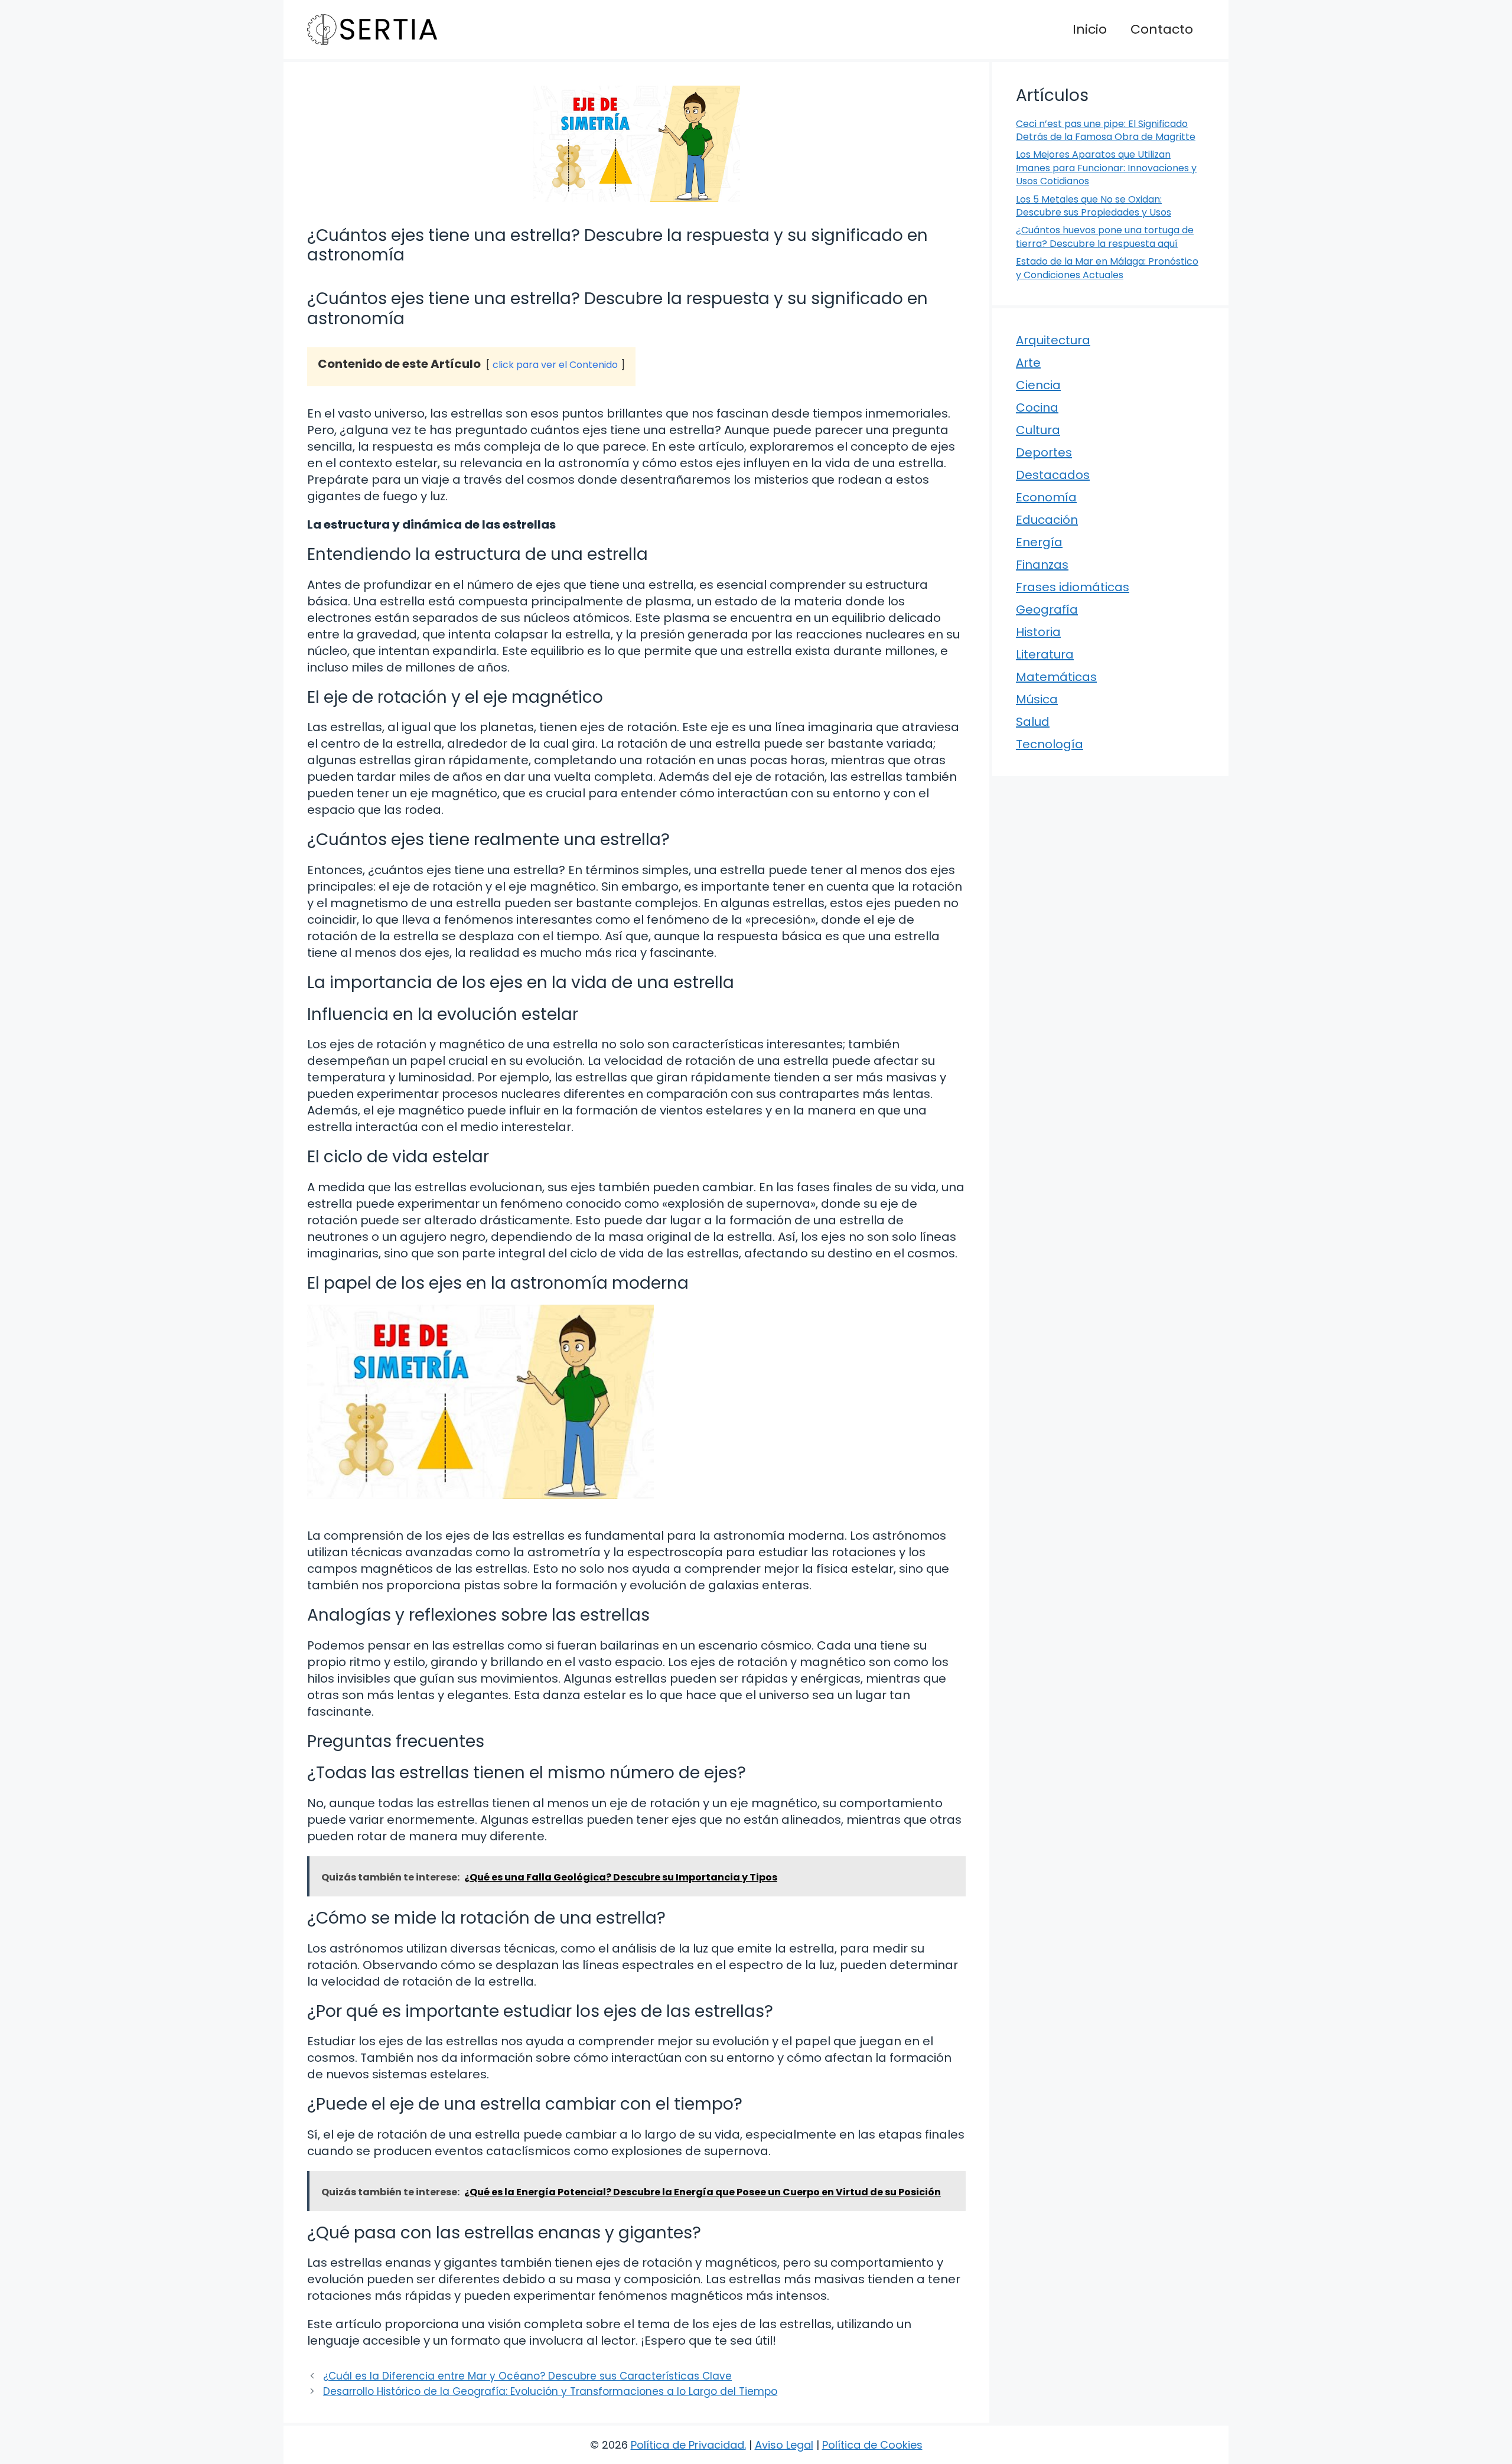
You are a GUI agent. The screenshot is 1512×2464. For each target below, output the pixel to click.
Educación (1047, 520)
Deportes (1044, 452)
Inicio (1090, 29)
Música (1037, 699)
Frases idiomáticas (1073, 587)
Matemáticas (1056, 677)
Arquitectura (1053, 340)
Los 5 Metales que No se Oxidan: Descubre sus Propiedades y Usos (1094, 206)
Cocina (1037, 408)
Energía (1039, 542)
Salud (1033, 722)
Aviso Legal (784, 2445)
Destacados (1053, 475)
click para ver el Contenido (555, 365)
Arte (1028, 363)
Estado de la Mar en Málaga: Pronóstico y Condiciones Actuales (1107, 268)
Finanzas (1042, 565)
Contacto (1162, 29)
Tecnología (1050, 744)
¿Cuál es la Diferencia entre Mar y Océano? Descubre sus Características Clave (527, 2376)
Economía (1046, 497)
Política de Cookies (872, 2445)
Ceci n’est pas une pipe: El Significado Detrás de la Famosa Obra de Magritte (1106, 130)
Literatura (1045, 654)
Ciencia (1038, 385)
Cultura (1038, 430)
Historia (1038, 632)
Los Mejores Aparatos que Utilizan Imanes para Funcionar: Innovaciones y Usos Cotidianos (1106, 168)
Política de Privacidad (687, 2445)
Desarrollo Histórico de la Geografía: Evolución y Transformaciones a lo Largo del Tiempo (550, 2391)
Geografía (1047, 610)
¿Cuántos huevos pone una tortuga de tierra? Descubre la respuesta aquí (1105, 237)
